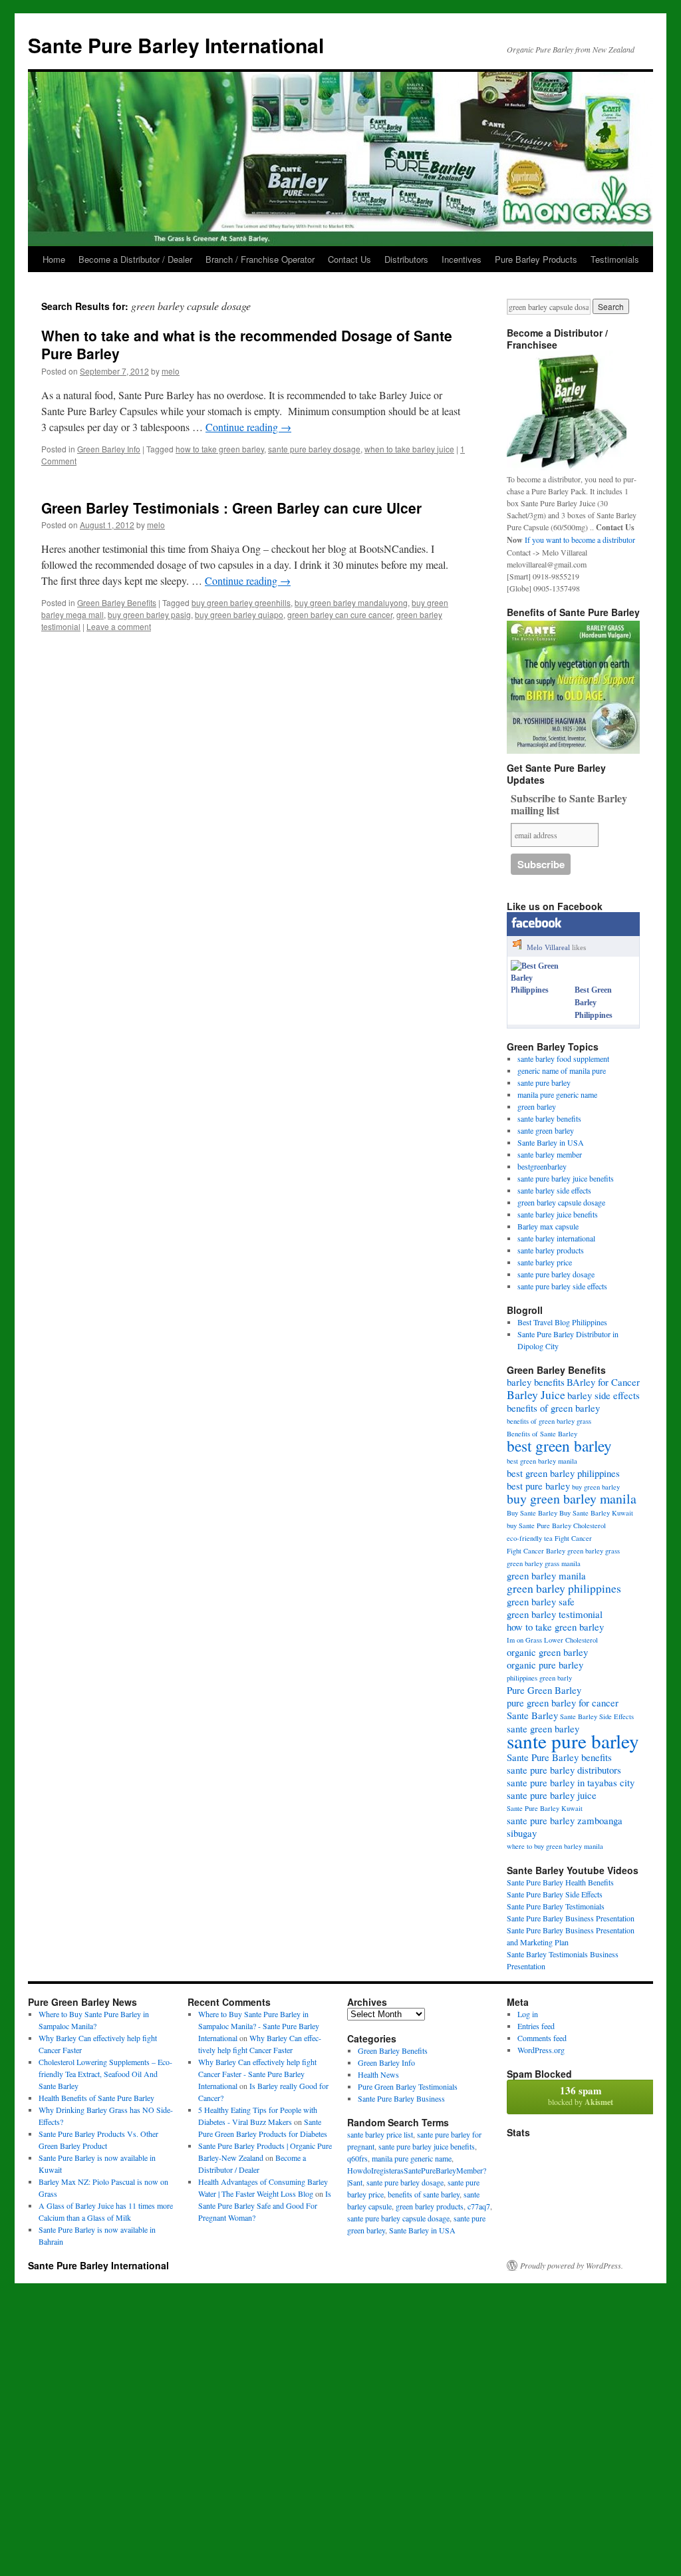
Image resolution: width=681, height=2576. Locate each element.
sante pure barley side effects (562, 1286)
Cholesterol (590, 1526)
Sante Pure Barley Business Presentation (571, 1918)
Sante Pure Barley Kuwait (545, 1808)
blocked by (581, 2095)
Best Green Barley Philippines (594, 1003)
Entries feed (536, 2026)
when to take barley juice (409, 449)
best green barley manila (542, 1461)
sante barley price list (380, 2134)
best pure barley (538, 1486)
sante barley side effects (554, 1190)
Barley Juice (536, 1394)
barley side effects (604, 1395)
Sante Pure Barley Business (401, 2098)
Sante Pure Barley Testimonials (556, 1906)
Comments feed (542, 2038)
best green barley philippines (563, 1473)
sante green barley (546, 1130)
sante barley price (545, 1262)
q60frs (357, 2158)
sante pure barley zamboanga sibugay (565, 1827)
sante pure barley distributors (564, 1770)
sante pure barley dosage (314, 449)
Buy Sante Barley (532, 1513)
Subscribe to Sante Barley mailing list (569, 805)
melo (171, 371)
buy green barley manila (572, 1499)
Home (54, 259)
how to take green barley (220, 449)
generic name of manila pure (562, 1070)
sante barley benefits (549, 1118)
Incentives (462, 259)
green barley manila (546, 1575)
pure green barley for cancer (563, 1702)
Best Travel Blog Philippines (562, 1322)
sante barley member (550, 1154)
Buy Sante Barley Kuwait (596, 1513)
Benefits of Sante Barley (542, 1434)
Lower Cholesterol (571, 1640)
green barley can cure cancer (340, 614)
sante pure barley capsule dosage (398, 2218)
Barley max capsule (548, 1226)
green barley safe (541, 1601)
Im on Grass (524, 1640)
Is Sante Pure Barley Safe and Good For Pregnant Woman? (265, 2205)
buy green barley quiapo (239, 614)
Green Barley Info (109, 449)
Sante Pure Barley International (176, 45)
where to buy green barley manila (555, 1846)
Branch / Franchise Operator (260, 259)
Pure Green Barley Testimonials (408, 2086)
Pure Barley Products (536, 259)
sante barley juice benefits (558, 1214)
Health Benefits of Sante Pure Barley (96, 2098)
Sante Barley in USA (551, 1142)
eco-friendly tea (530, 1538)
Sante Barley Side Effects (597, 1716)
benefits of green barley (553, 1408)
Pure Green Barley (544, 1690)
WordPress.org (541, 2050)
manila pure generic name (557, 1094)
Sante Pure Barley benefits (559, 1757)
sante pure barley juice (552, 1795)
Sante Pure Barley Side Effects (555, 1894)
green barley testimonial (555, 1614)
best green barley (559, 1446)
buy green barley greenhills (241, 602)
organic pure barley (545, 1665)
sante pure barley (544, 1082)
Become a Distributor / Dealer (135, 259)
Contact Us (349, 259)
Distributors (406, 259)
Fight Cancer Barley (536, 1551)
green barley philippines (564, 1588)
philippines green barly (539, 1678)
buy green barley (596, 1487)
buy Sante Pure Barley (539, 1526)
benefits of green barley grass (549, 1421)
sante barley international (556, 1238)
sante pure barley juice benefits (566, 1178)
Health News (378, 2074)
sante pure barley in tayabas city (571, 1782)
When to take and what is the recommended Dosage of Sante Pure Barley (247, 344)
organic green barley (547, 1652)
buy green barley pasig (149, 614)
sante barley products (551, 1250)
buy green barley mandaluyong (351, 602)
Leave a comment (119, 626)
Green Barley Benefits (117, 602)
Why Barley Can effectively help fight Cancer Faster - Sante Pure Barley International (257, 2074)
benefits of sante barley (424, 2194)
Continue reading (248, 427)
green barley (537, 1106)
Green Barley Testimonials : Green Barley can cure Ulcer (231, 508)
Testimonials (615, 259)
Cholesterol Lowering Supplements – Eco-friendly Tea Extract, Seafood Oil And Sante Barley (105, 2074)
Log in (528, 2014)
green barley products (430, 2206)
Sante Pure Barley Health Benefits (560, 1882)
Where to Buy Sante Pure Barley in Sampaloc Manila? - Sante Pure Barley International (259, 2026)
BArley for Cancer (603, 1382)
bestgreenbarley (542, 1166)
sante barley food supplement (563, 1058)
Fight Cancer (573, 1538)
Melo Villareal (548, 947)
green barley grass (594, 1551)
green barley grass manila (544, 1563)
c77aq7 (479, 2206)
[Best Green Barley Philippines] (540, 990)
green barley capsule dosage (561, 1202)
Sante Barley (532, 1715)
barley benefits (536, 1382)
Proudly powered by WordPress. (572, 2265)
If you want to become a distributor (580, 540)
